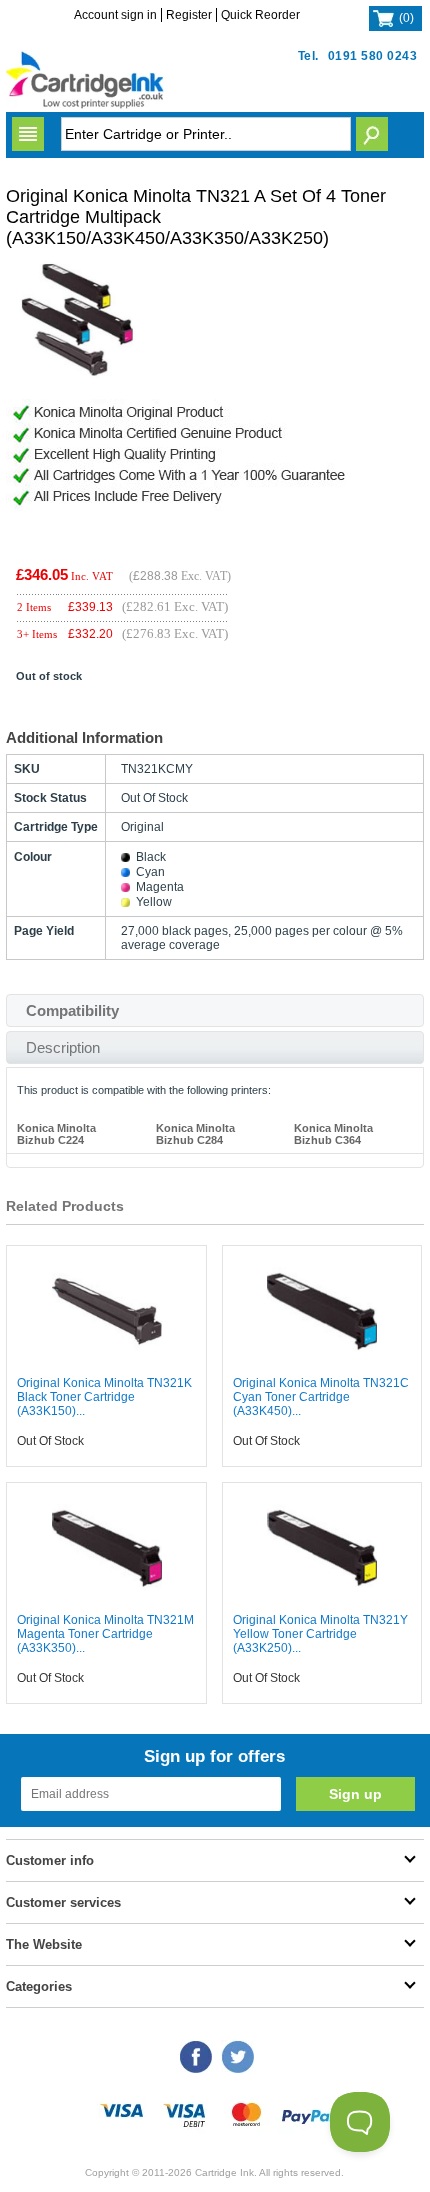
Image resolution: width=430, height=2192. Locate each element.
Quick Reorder (260, 15)
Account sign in (115, 15)
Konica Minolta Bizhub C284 (195, 1134)
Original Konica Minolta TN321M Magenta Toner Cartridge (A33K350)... (105, 1634)
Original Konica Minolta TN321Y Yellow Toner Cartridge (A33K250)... (320, 1634)
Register (189, 15)
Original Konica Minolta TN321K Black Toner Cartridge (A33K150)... (104, 1397)
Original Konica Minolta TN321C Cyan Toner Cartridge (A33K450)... (321, 1397)
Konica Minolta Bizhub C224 (56, 1134)
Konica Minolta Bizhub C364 (333, 1134)
